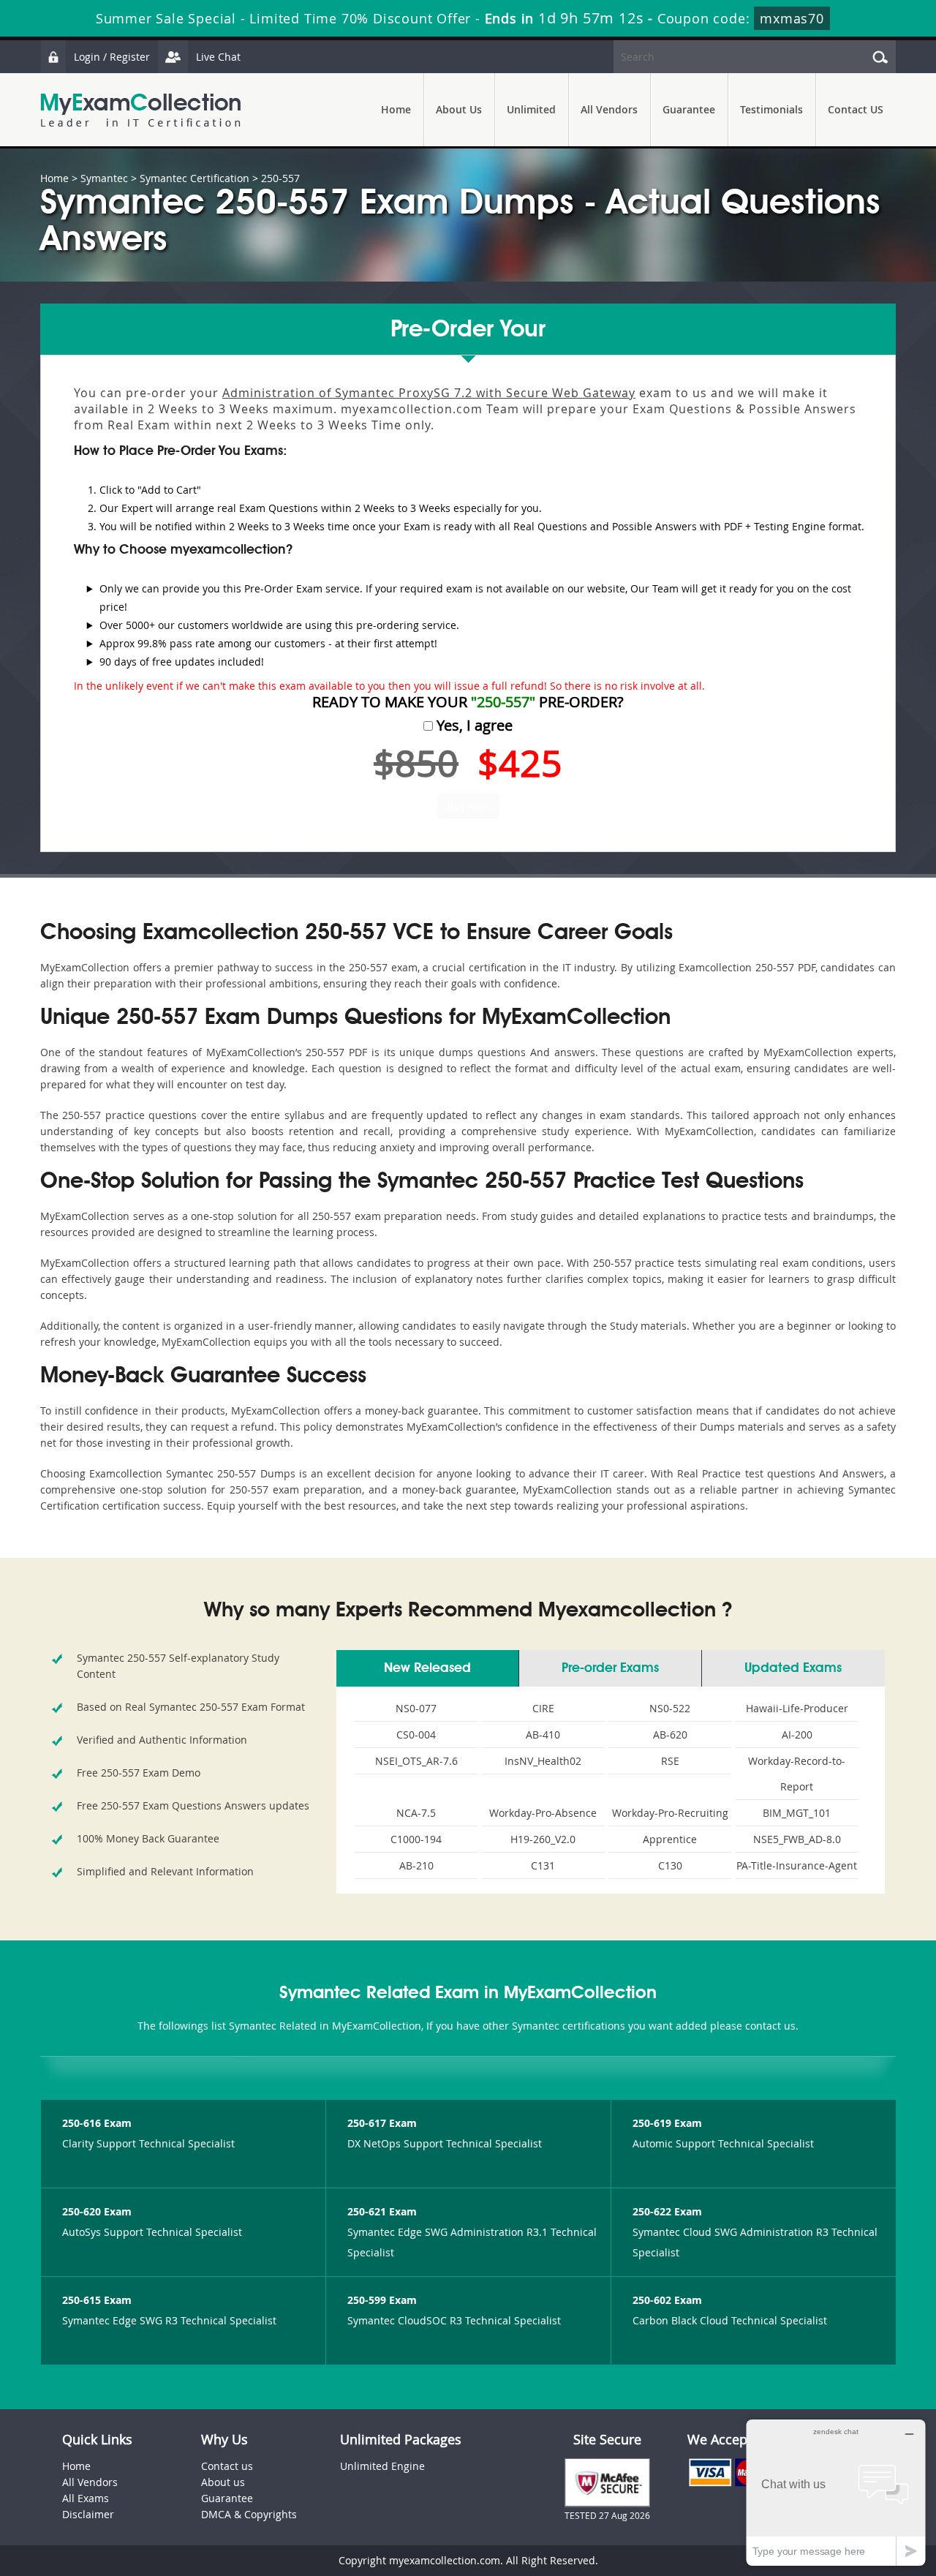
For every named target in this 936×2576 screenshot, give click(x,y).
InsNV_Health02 (543, 1761)
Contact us (227, 2466)
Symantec (104, 178)
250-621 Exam (382, 2211)
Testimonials (771, 109)
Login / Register (112, 57)
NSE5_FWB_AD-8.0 (797, 1839)
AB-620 (670, 1735)
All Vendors (609, 109)
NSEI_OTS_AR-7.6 (416, 1761)
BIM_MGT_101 (797, 1813)
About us (223, 2482)
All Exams (86, 2498)
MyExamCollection (140, 110)
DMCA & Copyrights (249, 2514)
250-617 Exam (382, 2123)
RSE (670, 1761)
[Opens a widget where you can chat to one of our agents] (836, 2492)
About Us (459, 109)
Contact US (856, 109)
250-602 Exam (667, 2300)
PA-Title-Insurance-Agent (797, 1865)
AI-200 (797, 1735)
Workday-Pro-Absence (543, 1813)
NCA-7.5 (416, 1813)
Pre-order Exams (610, 1668)
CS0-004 (416, 1735)
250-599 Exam (382, 2300)
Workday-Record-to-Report (797, 1774)
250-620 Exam (97, 2211)
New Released (427, 1668)
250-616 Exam (97, 2123)
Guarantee (689, 109)
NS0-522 (670, 1708)
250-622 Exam (667, 2211)
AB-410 (543, 1735)
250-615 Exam (97, 2300)
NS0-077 (416, 1708)
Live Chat (218, 57)
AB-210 (416, 1865)
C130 (670, 1865)
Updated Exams (793, 1668)
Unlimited (531, 109)
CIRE (543, 1708)
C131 (543, 1865)
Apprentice (670, 1839)
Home (396, 109)
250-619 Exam (667, 2123)
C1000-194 (416, 1839)
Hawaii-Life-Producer (797, 1708)
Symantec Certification (195, 178)
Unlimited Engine (382, 2466)
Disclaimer (88, 2514)
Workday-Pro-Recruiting (670, 1813)
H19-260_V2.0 (543, 1839)
